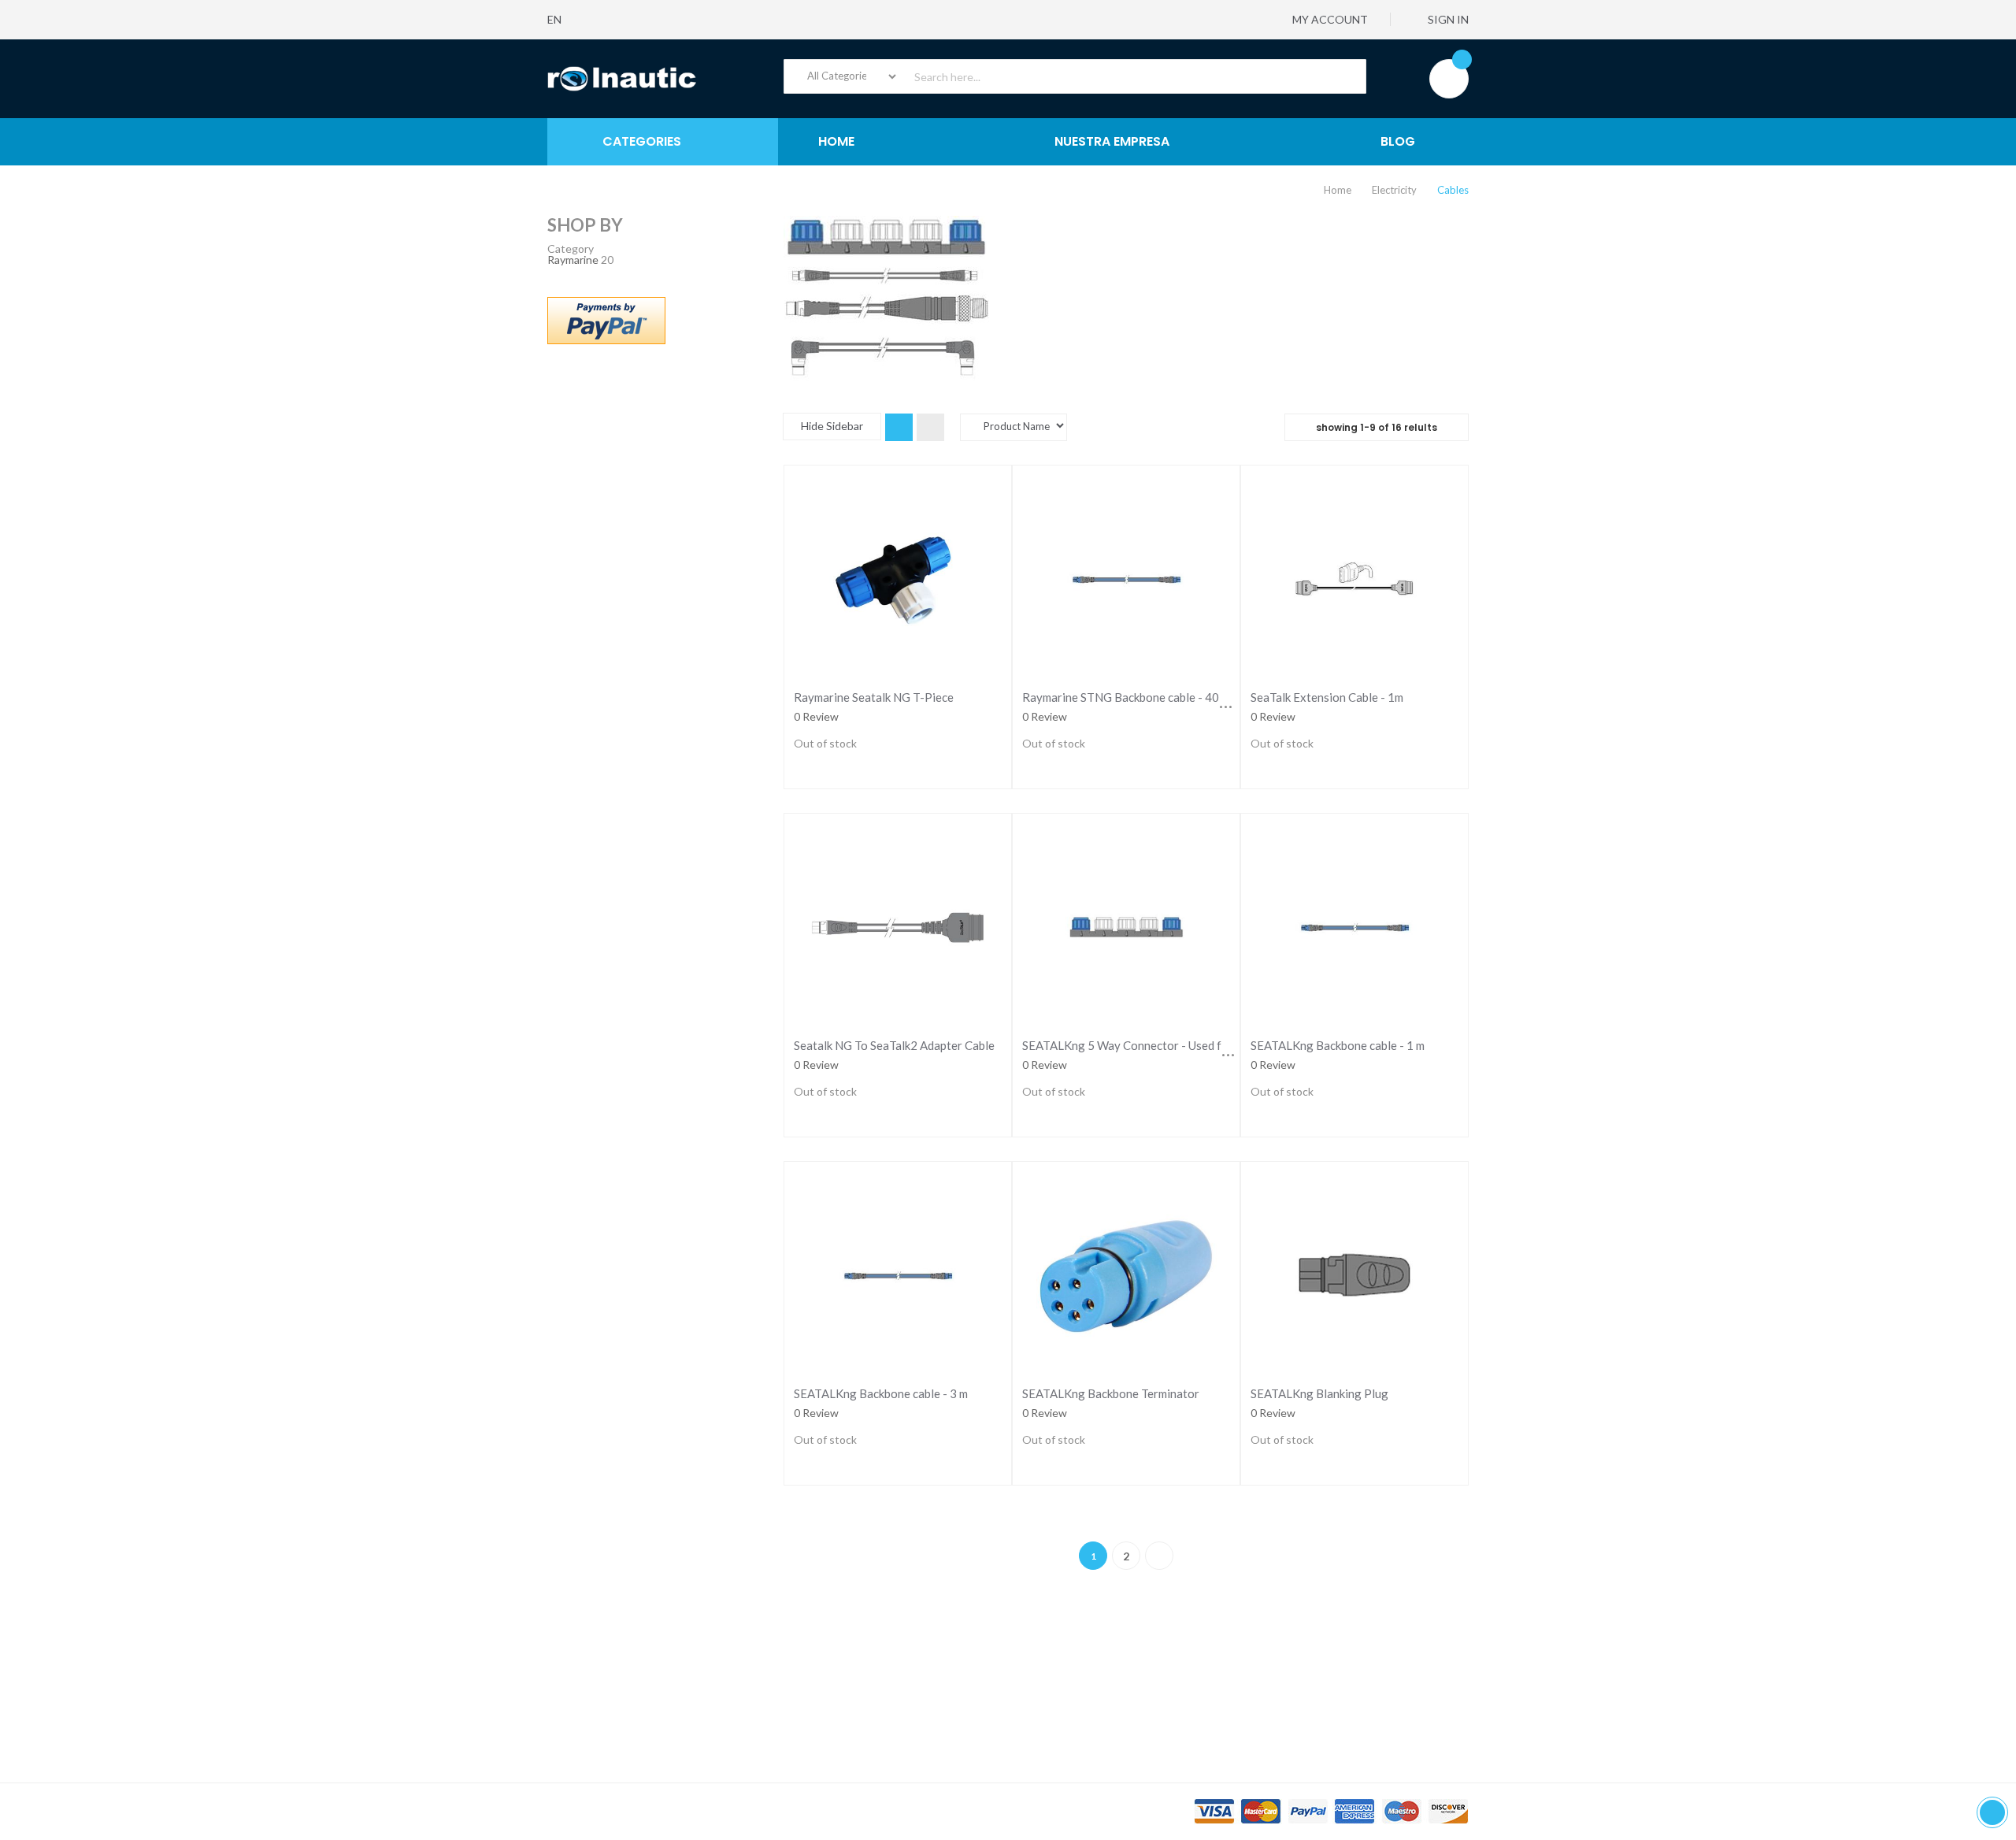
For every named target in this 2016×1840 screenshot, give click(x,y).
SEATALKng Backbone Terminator (1111, 1393)
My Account (1329, 19)
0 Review (816, 716)
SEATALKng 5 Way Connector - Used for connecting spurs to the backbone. (1217, 1045)
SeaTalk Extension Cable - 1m (1327, 697)
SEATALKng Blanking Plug (1319, 1393)
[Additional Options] (606, 319)
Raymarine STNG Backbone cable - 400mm (1133, 697)
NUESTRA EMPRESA (1112, 141)
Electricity (1395, 190)
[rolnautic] (622, 79)
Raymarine (573, 260)
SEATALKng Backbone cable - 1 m (1338, 1045)
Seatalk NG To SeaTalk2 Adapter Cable (894, 1045)
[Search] (1345, 76)
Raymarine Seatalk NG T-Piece (874, 697)
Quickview (897, 575)
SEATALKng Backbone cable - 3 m (881, 1393)
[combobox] (1075, 76)
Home (1339, 190)
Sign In (1447, 19)
